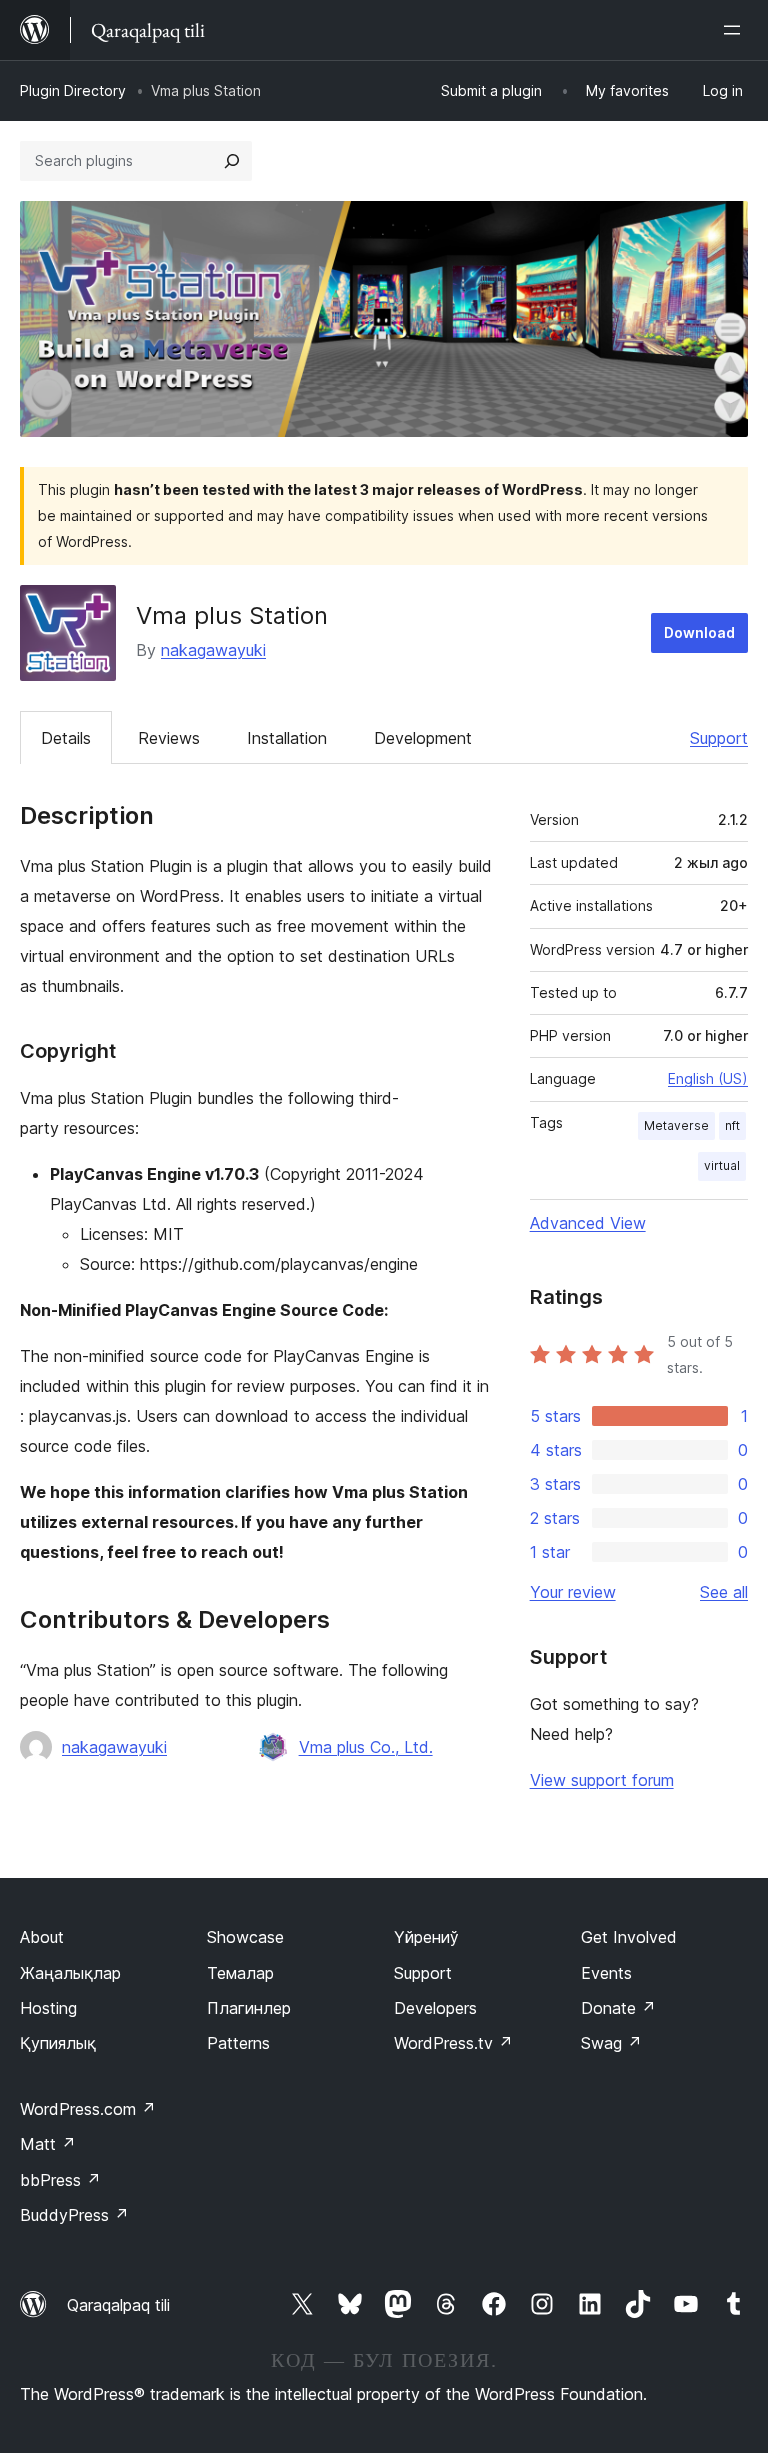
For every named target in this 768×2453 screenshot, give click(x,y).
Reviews (169, 738)
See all (724, 1592)
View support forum (602, 1780)
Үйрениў (426, 1937)
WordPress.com (88, 2109)
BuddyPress (74, 2215)
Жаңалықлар (70, 1973)
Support (719, 738)
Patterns (238, 2043)
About (42, 1937)
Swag (611, 2043)
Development (423, 738)
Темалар (240, 1973)
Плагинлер (249, 2008)
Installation (287, 738)
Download (699, 632)
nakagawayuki (213, 650)
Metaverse (676, 1125)
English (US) (708, 1078)
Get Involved (629, 1937)
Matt (48, 2144)
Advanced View (588, 1223)
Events (606, 1973)
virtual (722, 1165)
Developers (435, 2008)
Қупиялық (58, 2043)
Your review (573, 1592)
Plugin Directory (73, 90)
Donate (618, 2008)
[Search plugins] (232, 161)
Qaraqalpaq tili (118, 2305)
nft (732, 1125)
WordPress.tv (453, 2043)
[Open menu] (736, 30)
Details (66, 738)
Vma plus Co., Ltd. (366, 1747)
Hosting (48, 2008)
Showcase (245, 1937)
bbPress (60, 2180)
